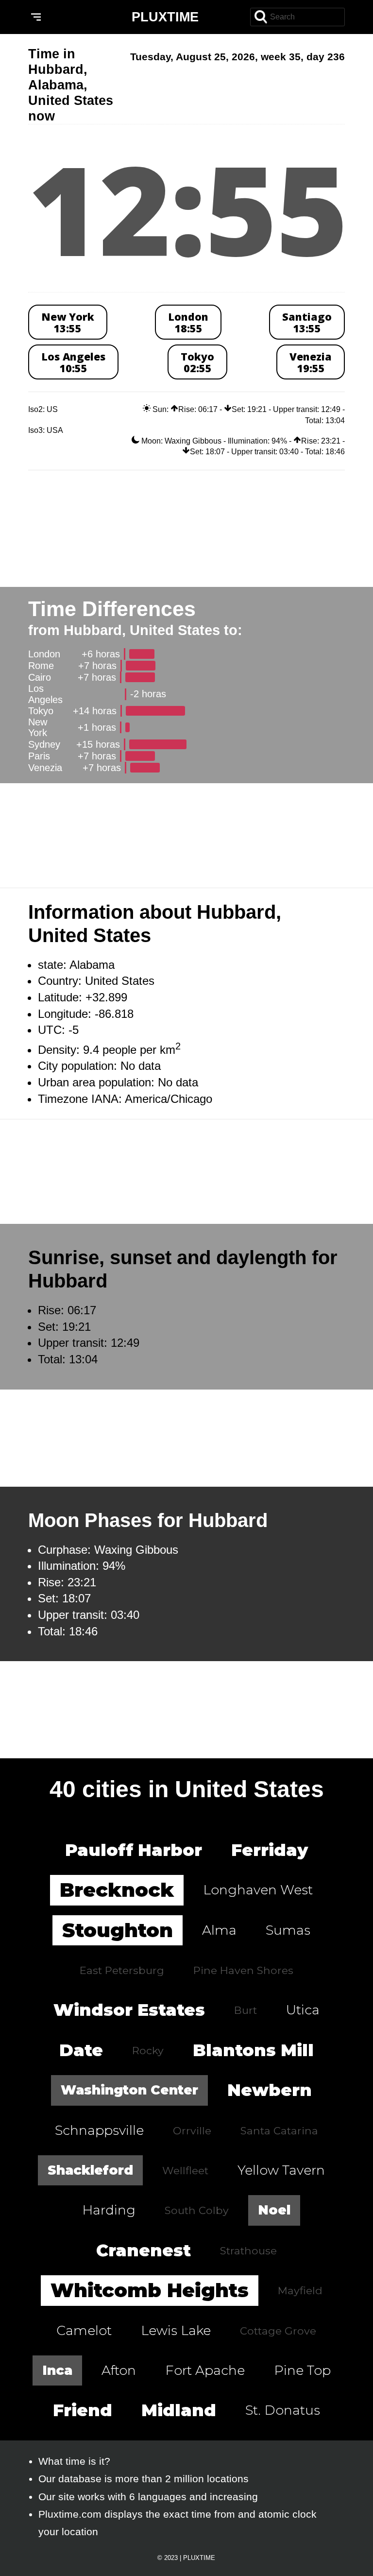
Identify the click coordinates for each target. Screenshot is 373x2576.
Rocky (148, 2050)
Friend (83, 2410)
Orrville (192, 2130)
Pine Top (302, 2370)
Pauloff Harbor (134, 1850)
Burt (246, 2010)
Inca (57, 2370)
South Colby (197, 2210)
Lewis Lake (176, 2330)
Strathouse (248, 2250)
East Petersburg (122, 1970)
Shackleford (90, 2170)
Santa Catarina (279, 2130)
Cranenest (144, 2250)
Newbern (270, 2090)
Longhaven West (258, 1890)
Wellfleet (185, 2170)
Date (81, 2050)
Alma (219, 1930)
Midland (179, 2410)
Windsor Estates (129, 2010)
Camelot (84, 2330)
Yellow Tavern (281, 2170)
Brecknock (117, 1890)
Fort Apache (205, 2370)
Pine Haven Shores (243, 1970)
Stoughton (118, 1930)
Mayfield (300, 2290)
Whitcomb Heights (150, 2290)
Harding (109, 2210)
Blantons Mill (253, 2050)
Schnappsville (99, 2130)
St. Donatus (283, 2410)
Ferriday (270, 1850)
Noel (274, 2210)
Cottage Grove (278, 2331)
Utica (303, 2010)
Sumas (288, 1930)
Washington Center (129, 2090)
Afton (119, 2370)
